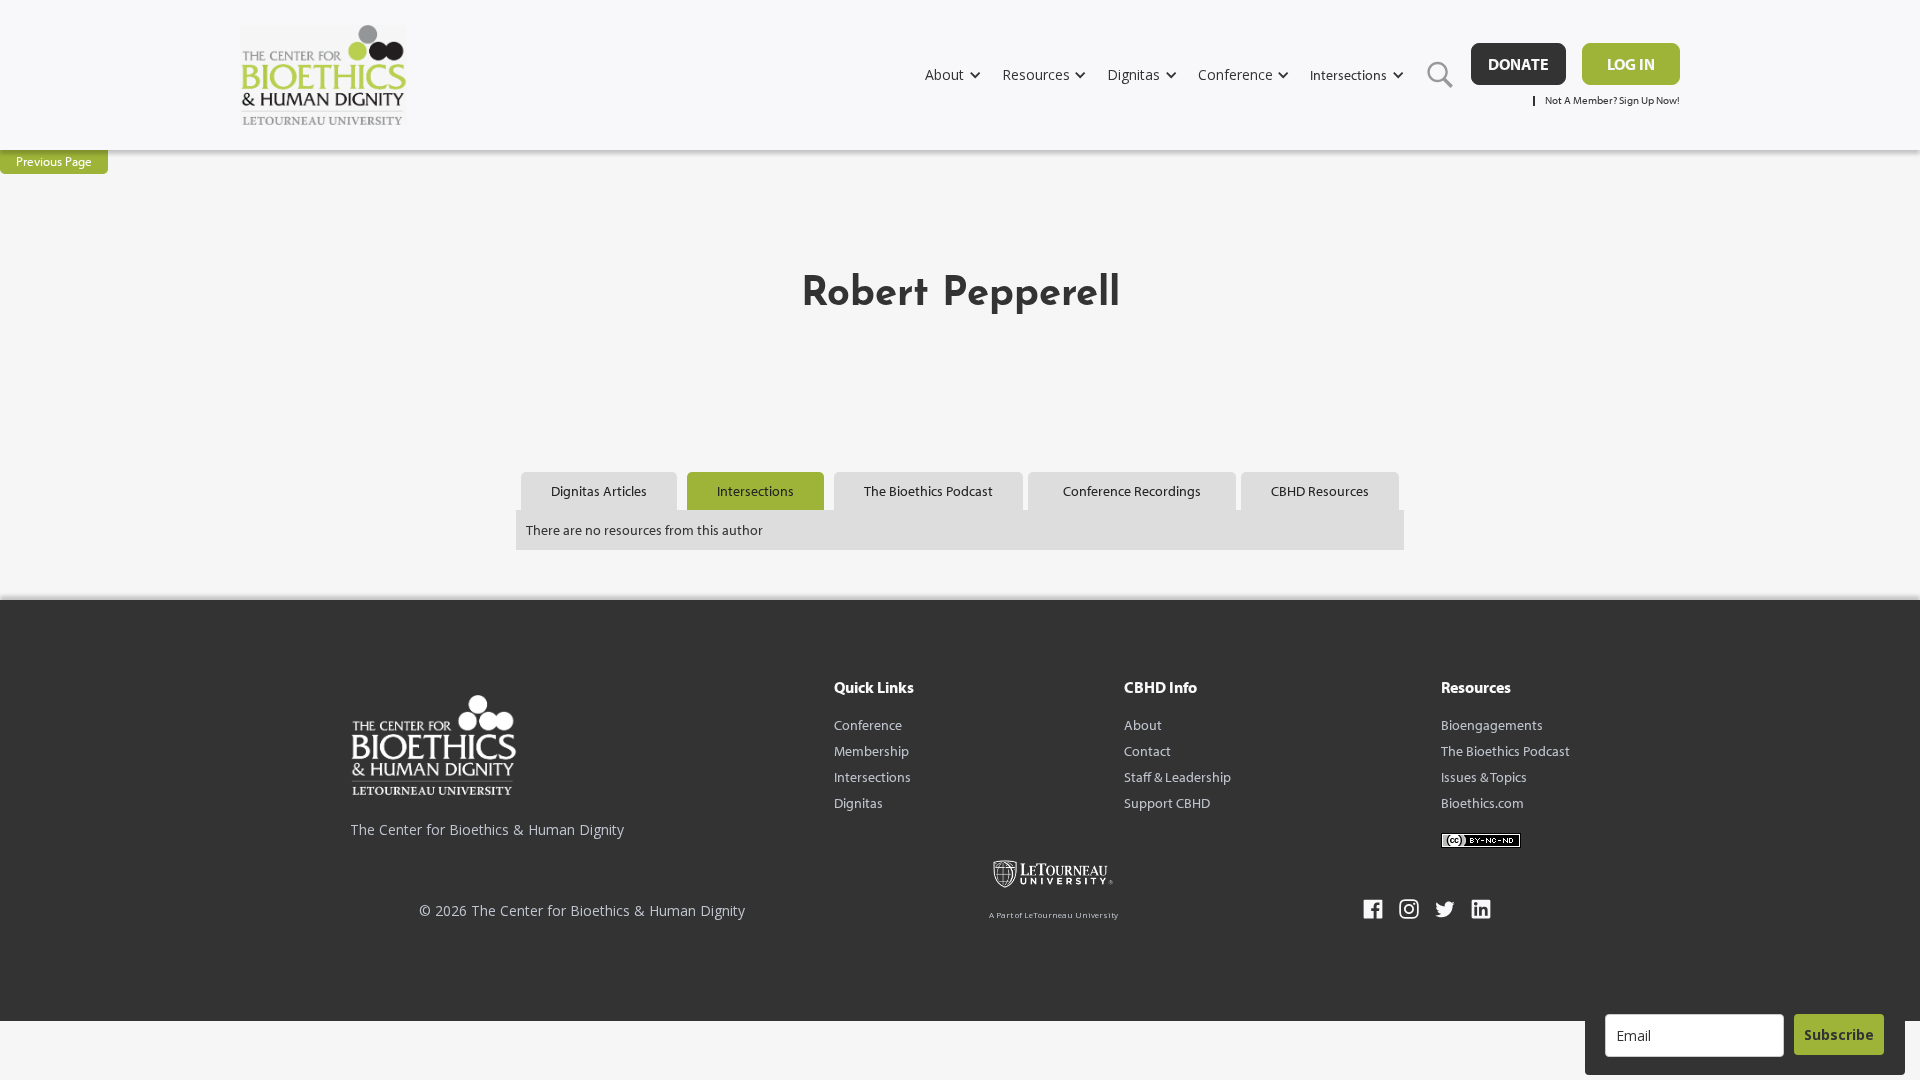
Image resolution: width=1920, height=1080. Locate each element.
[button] (963, 74)
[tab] (599, 491)
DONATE (1518, 64)
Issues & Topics (1484, 777)
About (1143, 725)
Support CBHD (1167, 803)
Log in (1631, 64)
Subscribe (1839, 1034)
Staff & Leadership (1177, 777)
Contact (1147, 751)
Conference (868, 725)
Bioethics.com (1482, 803)
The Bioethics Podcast (1505, 751)
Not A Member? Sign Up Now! (1612, 100)
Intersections (872, 777)
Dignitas (858, 803)
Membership (871, 751)
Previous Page (54, 161)
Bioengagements (1492, 725)
